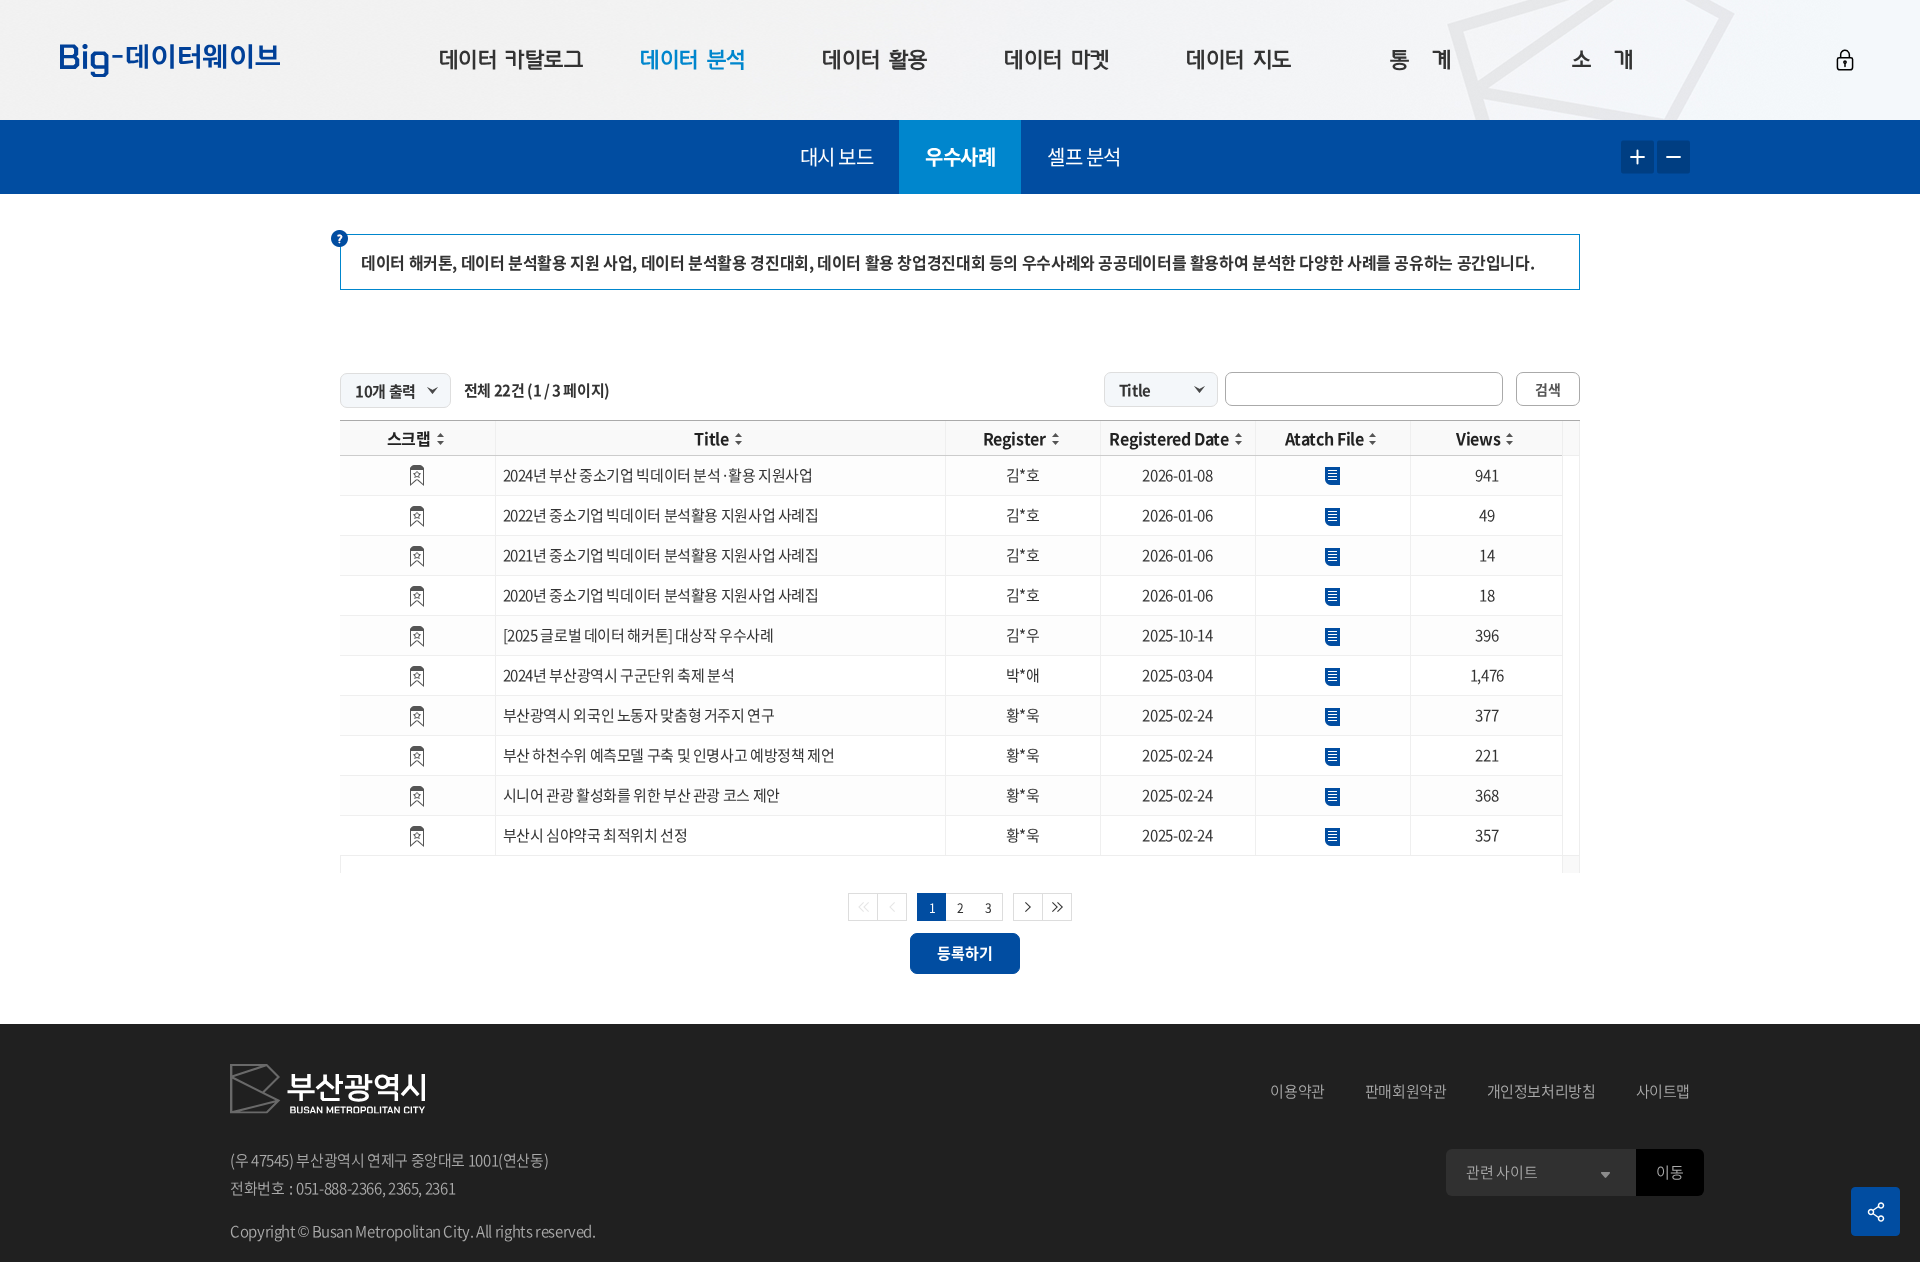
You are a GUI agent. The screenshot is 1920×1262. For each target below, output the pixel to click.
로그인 (1845, 60)
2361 (440, 1188)
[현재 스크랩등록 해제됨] (417, 475)
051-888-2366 (339, 1188)
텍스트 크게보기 (1637, 157)
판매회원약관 (1406, 1091)
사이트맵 (1663, 1091)
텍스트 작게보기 (1673, 157)
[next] (1028, 907)
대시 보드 (837, 156)
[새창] (327, 1092)
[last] (1057, 907)
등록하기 (965, 953)
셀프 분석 (1084, 156)
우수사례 (960, 156)
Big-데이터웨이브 (170, 60)
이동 (1669, 1172)
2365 (403, 1188)
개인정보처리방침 (1541, 1091)
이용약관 (1297, 1091)
